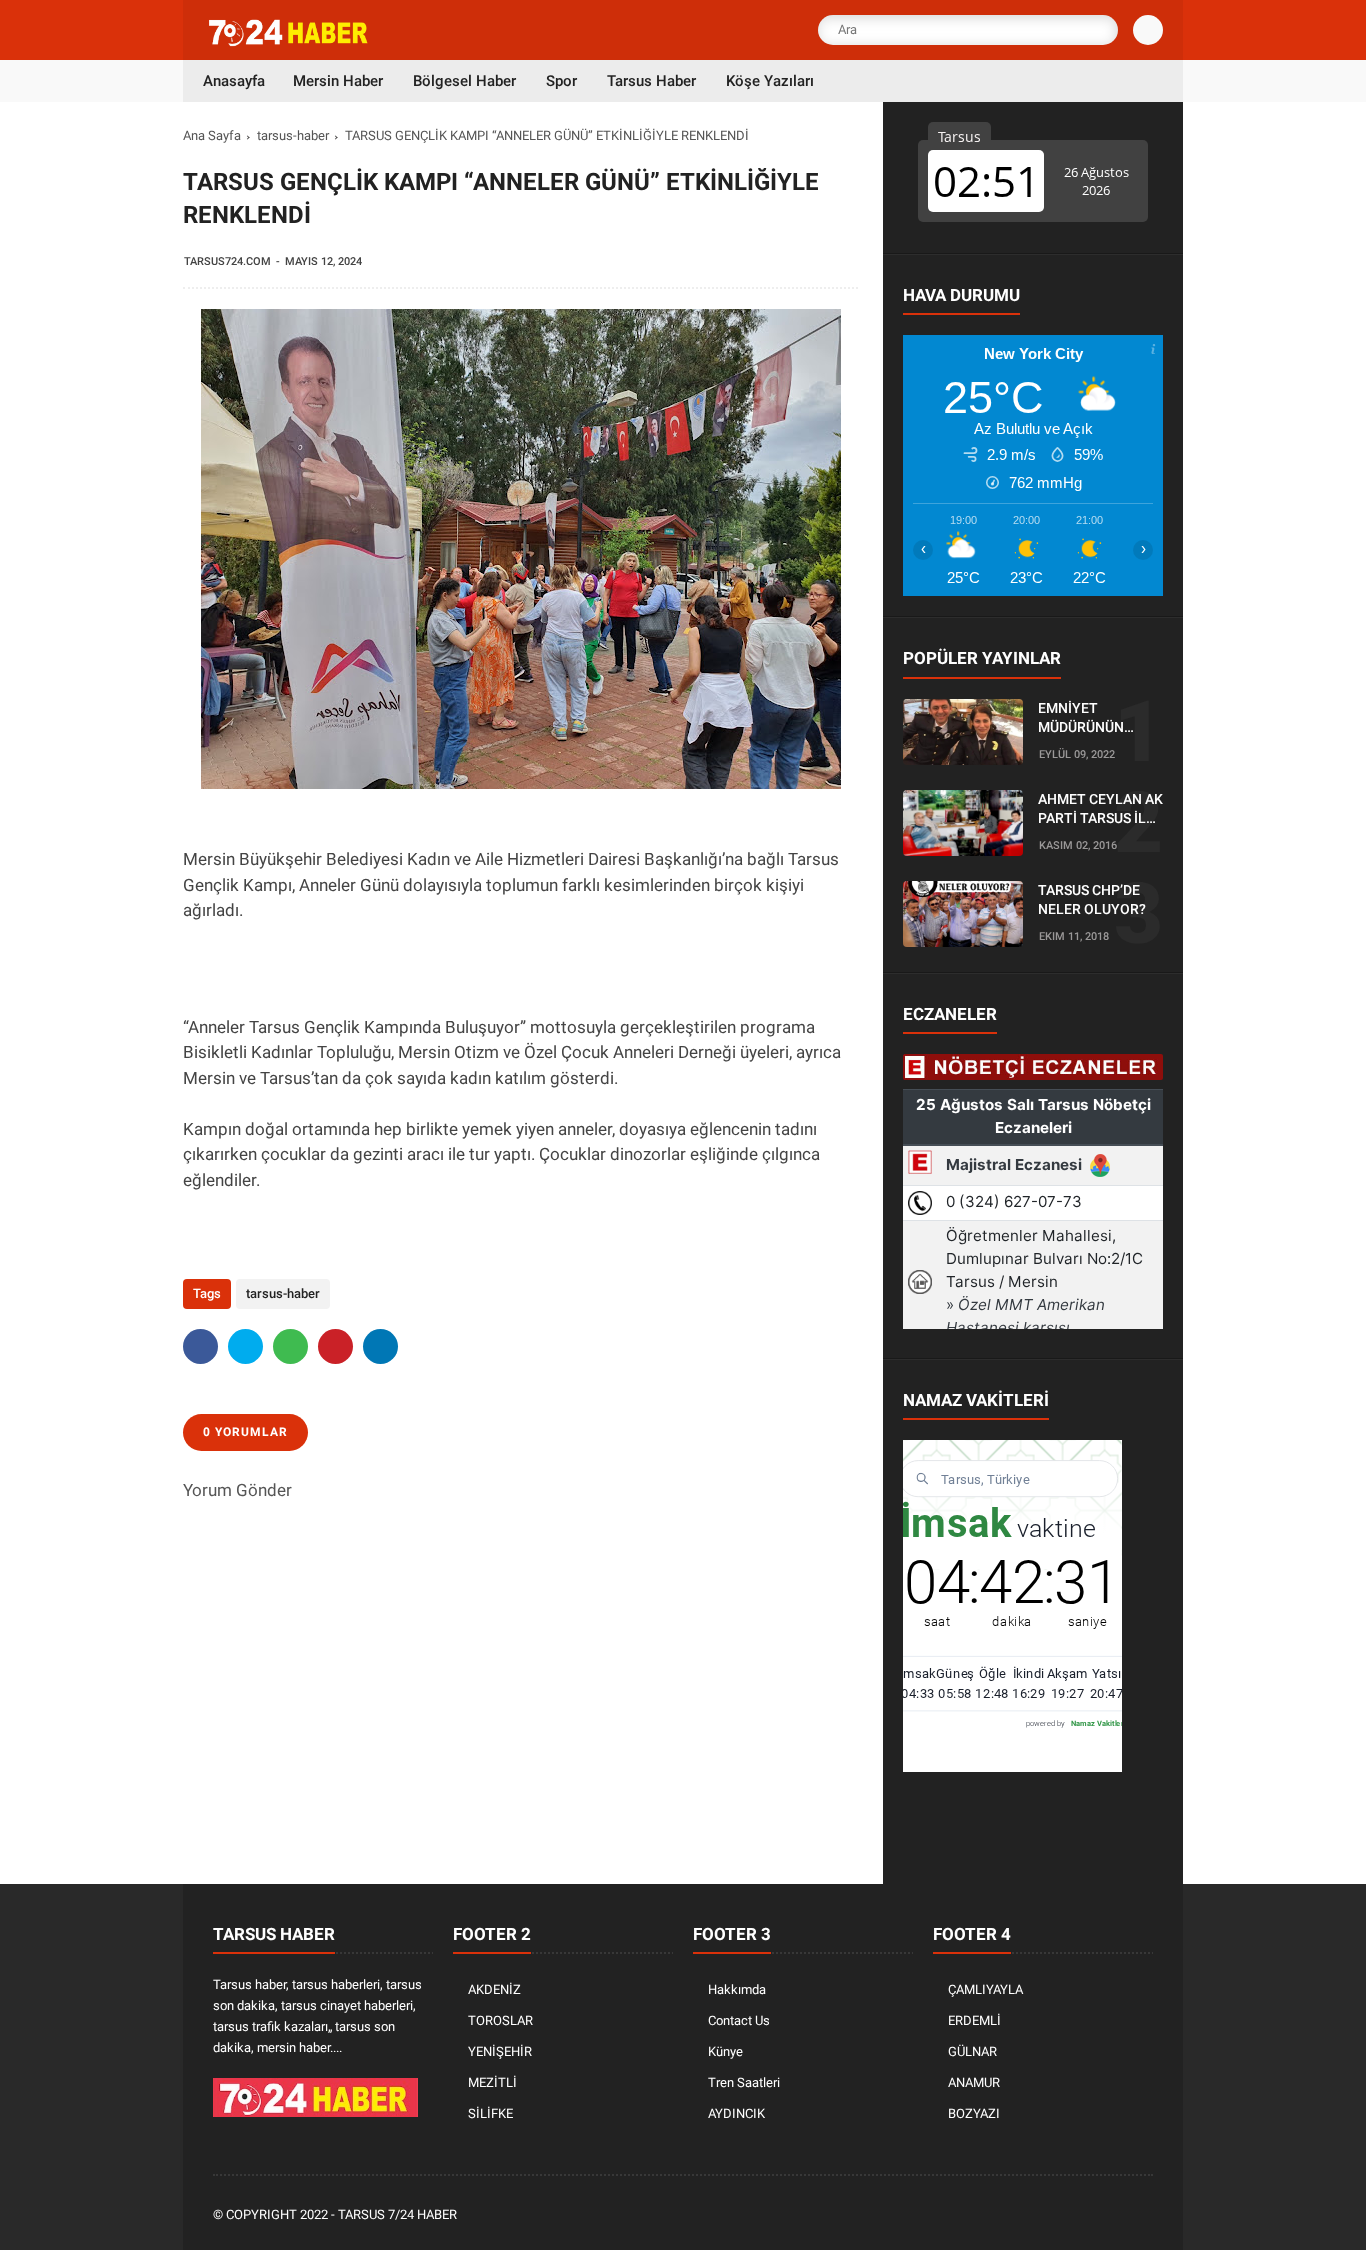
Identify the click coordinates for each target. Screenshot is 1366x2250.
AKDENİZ (494, 1989)
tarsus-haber (293, 135)
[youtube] (1115, 2215)
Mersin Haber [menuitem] (338, 81)
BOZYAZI (974, 2113)
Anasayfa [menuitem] (234, 81)
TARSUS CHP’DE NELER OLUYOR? (1092, 900)
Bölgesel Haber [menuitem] (464, 81)
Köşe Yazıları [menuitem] (770, 81)
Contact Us (739, 2020)
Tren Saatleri (744, 2082)
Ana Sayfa (212, 135)
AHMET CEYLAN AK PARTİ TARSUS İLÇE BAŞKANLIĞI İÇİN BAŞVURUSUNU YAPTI (1100, 810)
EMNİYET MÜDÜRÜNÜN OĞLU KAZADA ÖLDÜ (1084, 719)
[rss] (1142, 2215)
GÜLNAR (972, 2051)
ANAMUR (974, 2082)
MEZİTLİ (492, 2082)
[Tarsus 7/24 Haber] (290, 42)
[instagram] (1088, 2215)
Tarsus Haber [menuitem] (651, 81)
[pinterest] (335, 1346)
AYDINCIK (736, 2113)
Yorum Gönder (237, 1490)
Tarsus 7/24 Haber (397, 2214)
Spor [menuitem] (561, 81)
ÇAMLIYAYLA (985, 1989)
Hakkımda (737, 1989)
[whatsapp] (290, 1346)
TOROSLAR (500, 2020)
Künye (725, 2051)
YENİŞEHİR (500, 2051)
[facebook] (200, 1346)
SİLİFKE (490, 2113)
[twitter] (245, 1346)
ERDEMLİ (974, 2020)
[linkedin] (380, 1346)
